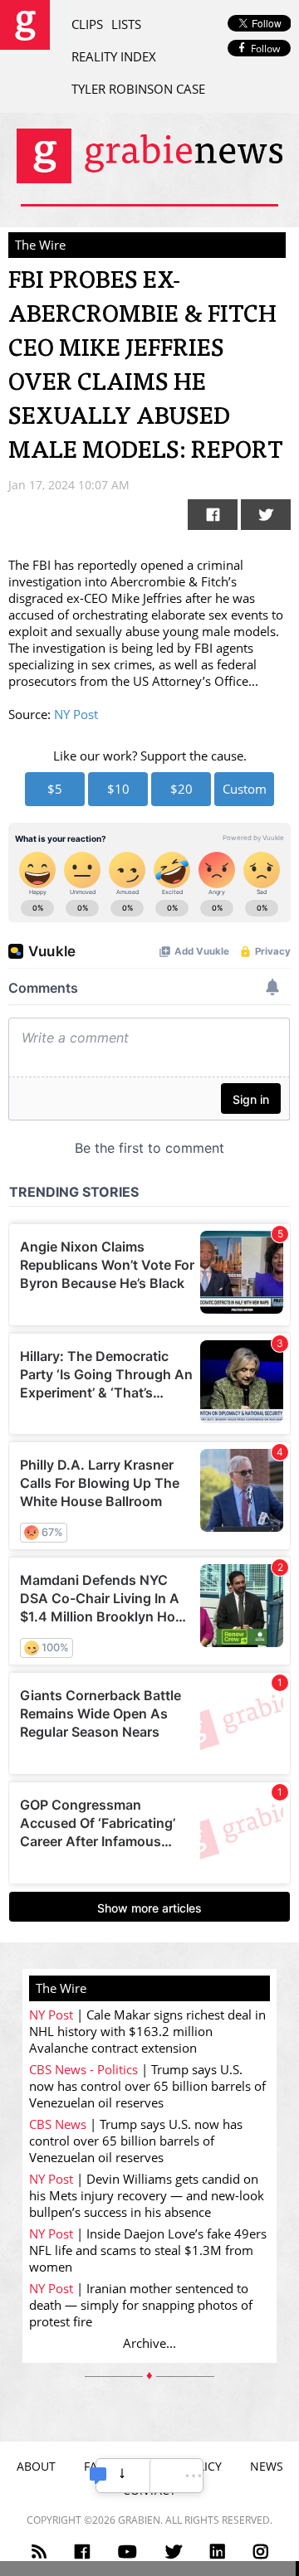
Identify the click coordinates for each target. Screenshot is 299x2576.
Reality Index (114, 56)
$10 (118, 789)
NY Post (76, 714)
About (36, 2466)
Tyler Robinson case (138, 89)
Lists (126, 24)
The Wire (40, 245)
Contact (149, 2490)
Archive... (149, 2343)
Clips (87, 24)
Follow (265, 49)
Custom (245, 789)
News (267, 2466)
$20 (181, 789)
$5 (55, 789)
